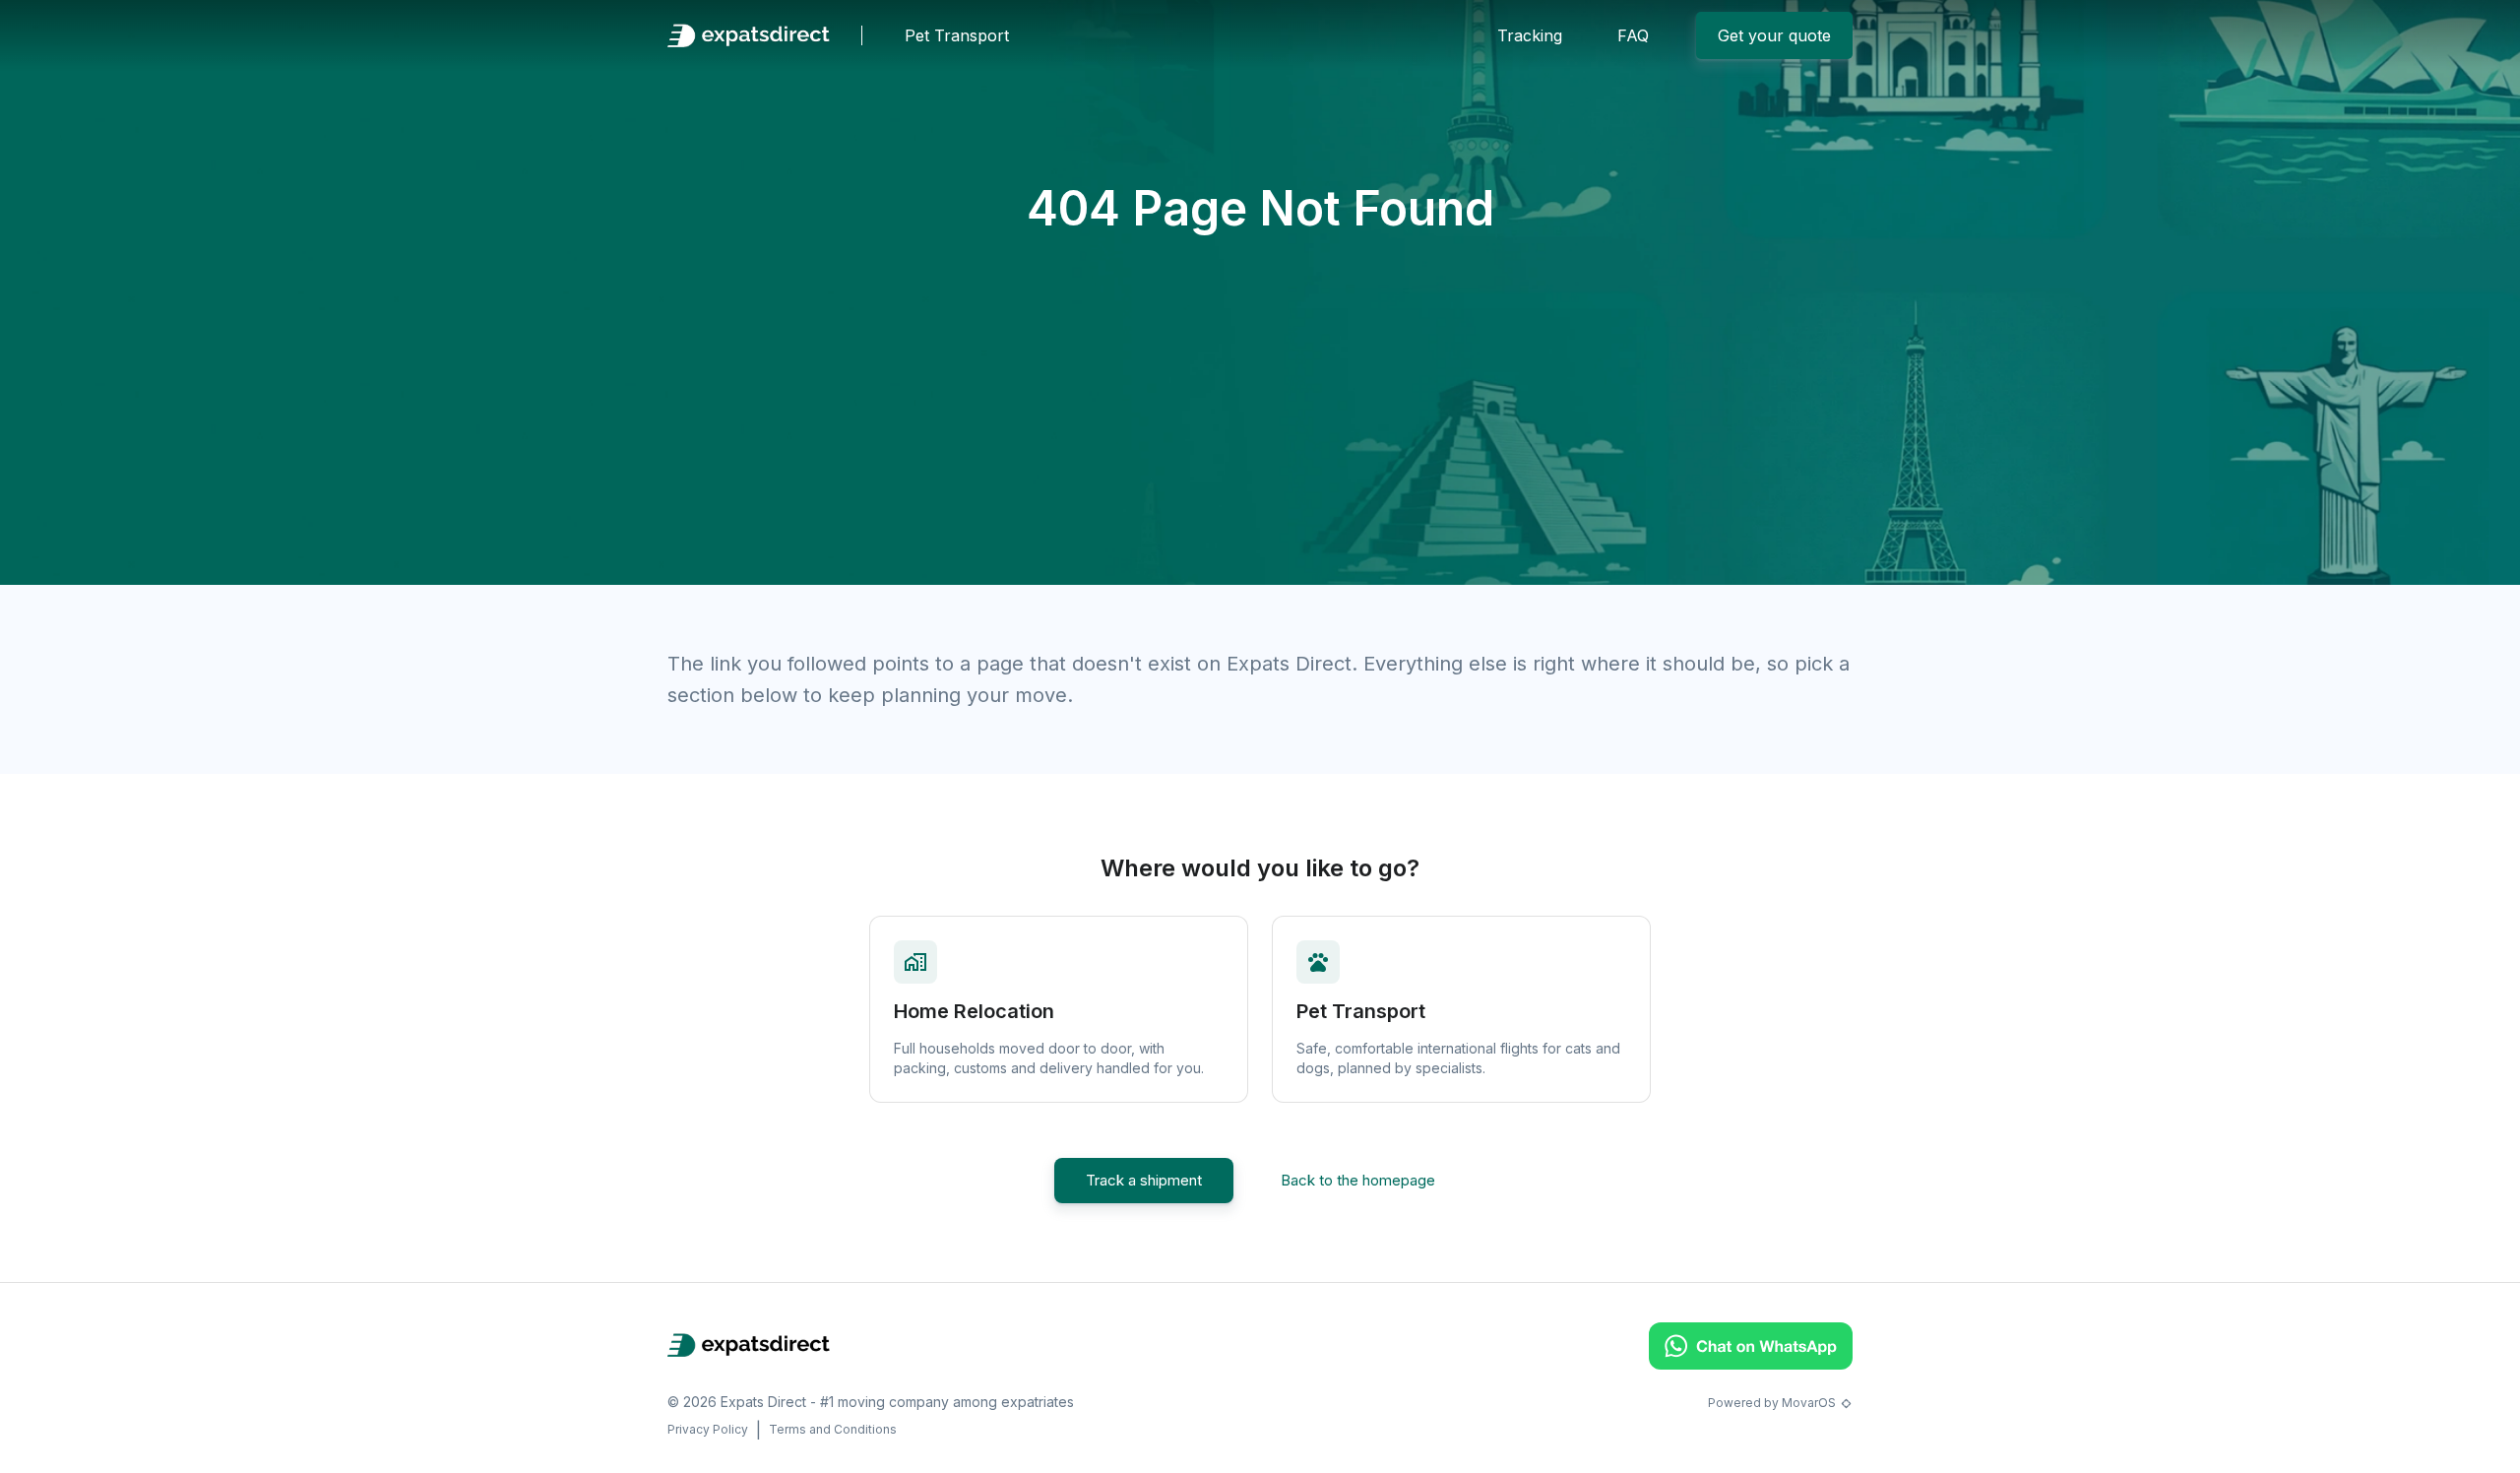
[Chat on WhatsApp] (1751, 1364)
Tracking (1530, 35)
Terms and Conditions (833, 1429)
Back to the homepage (1358, 1180)
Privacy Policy (708, 1429)
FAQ (1633, 35)
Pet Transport (957, 35)
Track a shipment (1144, 1180)
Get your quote (1774, 35)
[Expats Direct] (749, 35)
